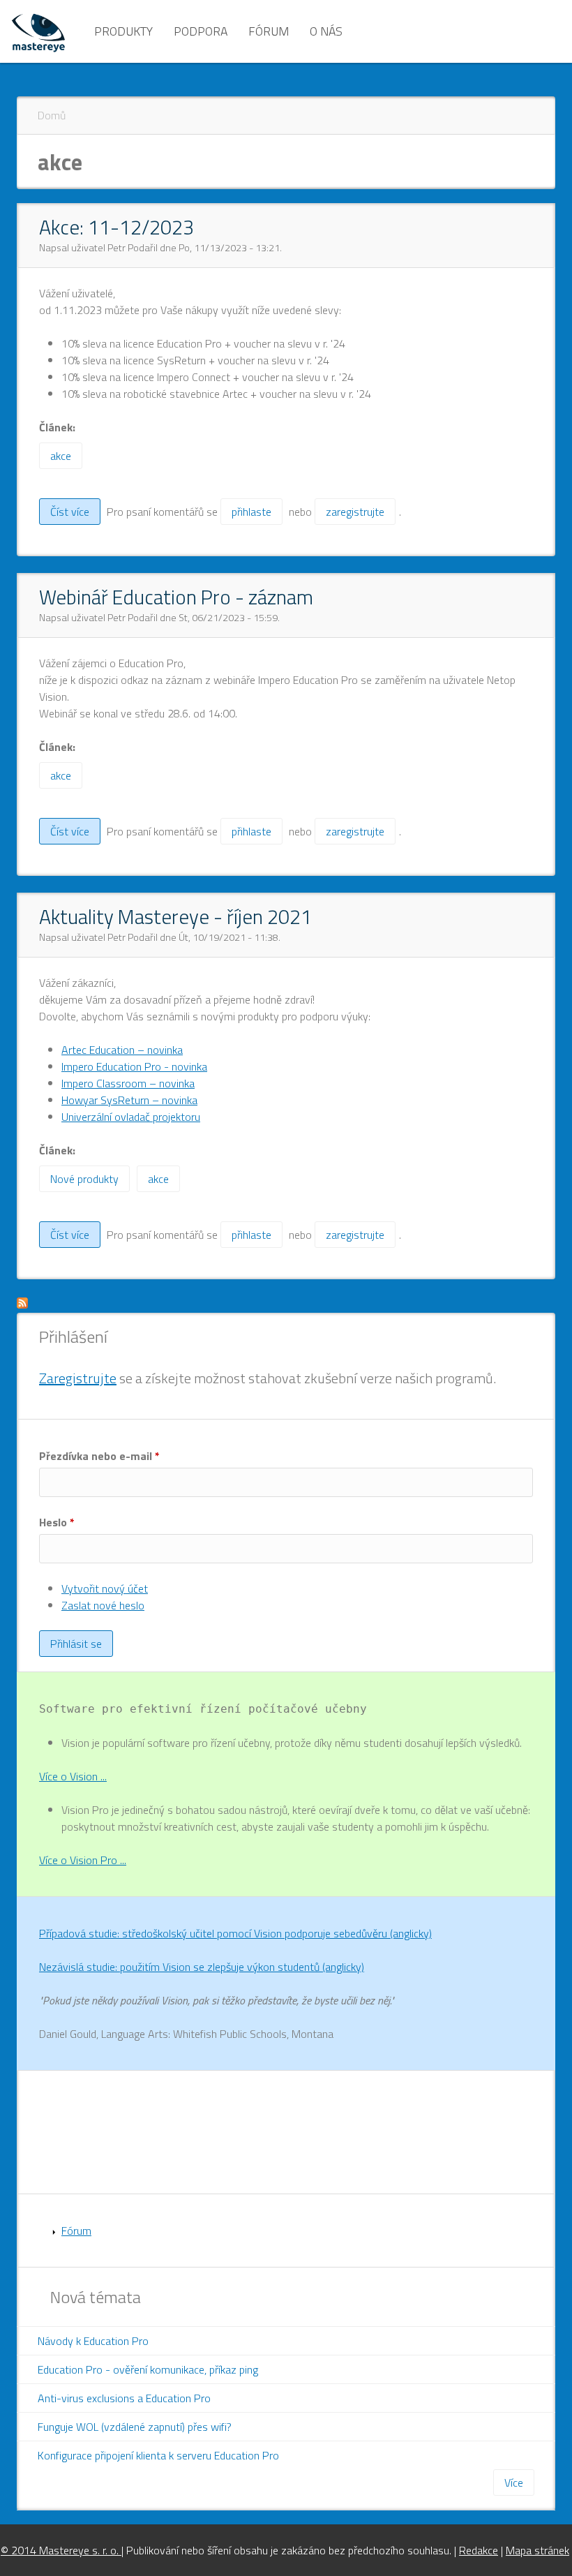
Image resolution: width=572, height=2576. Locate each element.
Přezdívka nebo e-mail (99, 1456)
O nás (326, 31)
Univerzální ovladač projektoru (131, 1117)
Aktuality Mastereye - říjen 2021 (175, 916)
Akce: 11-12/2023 (116, 227)
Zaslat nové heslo (103, 1605)
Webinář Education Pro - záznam (176, 597)
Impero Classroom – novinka (128, 1083)
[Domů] (38, 31)
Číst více (75, 514)
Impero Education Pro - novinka (134, 1066)
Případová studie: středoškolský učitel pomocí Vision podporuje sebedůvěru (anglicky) (235, 1933)
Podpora (201, 31)
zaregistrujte (355, 512)
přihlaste (251, 512)
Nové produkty (84, 1179)
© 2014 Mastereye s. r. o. (61, 2550)
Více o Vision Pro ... (83, 1860)
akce (61, 456)
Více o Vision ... (73, 1776)
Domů (52, 115)
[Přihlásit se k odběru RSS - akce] (22, 1304)
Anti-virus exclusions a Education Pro (124, 2398)
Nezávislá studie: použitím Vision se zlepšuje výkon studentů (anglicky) (202, 1967)
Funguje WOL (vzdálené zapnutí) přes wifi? (135, 2427)
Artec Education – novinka (122, 1050)
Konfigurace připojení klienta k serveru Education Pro (158, 2455)
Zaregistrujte (78, 1378)
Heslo (57, 1522)
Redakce (479, 2550)
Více (514, 2482)
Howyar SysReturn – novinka (129, 1100)
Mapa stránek (537, 2550)
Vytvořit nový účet (105, 1588)
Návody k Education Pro (93, 2341)
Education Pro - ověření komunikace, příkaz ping (148, 2369)
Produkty (123, 31)
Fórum (269, 31)
